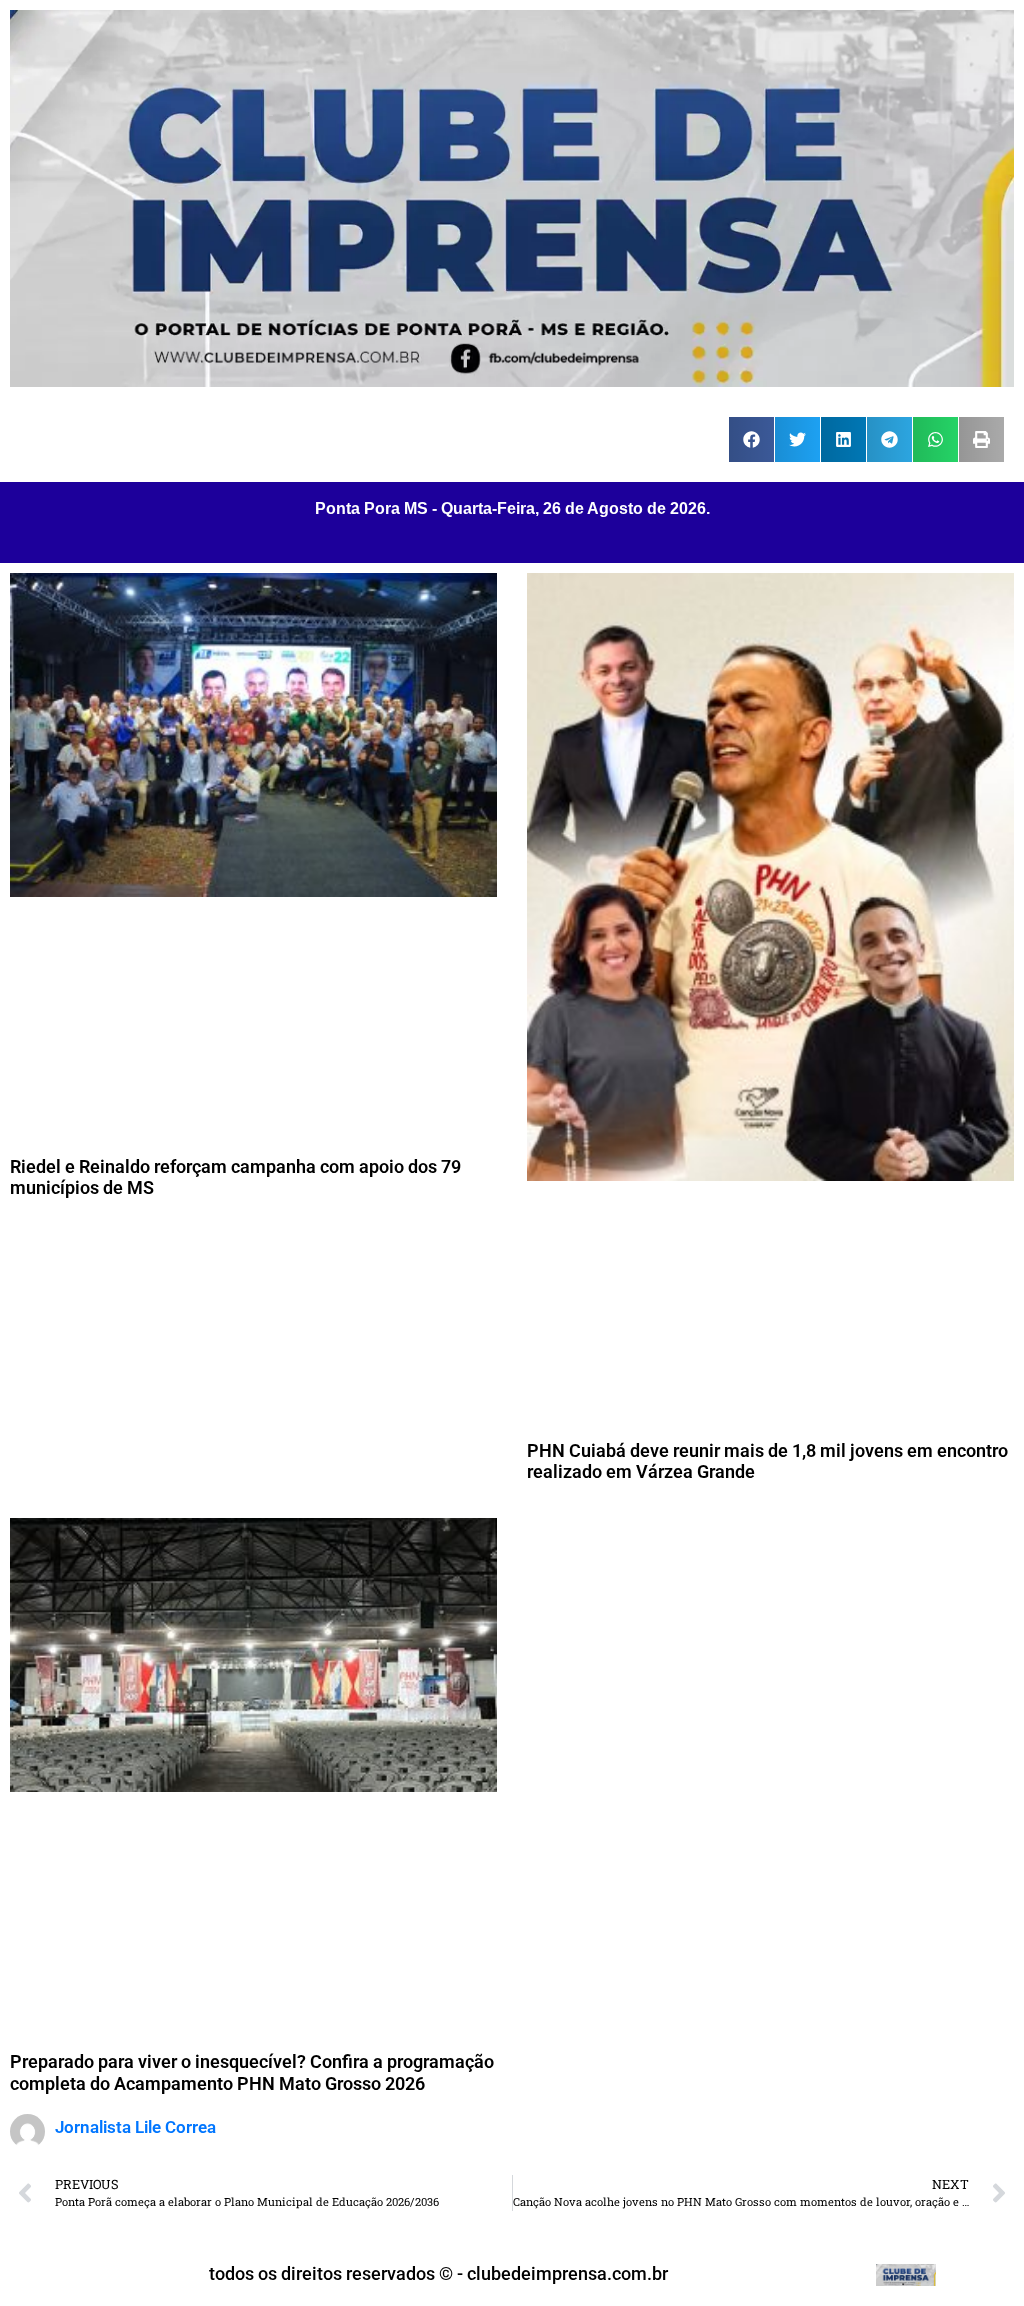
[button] (751, 439)
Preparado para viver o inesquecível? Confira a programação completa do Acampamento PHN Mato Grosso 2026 (252, 2072)
